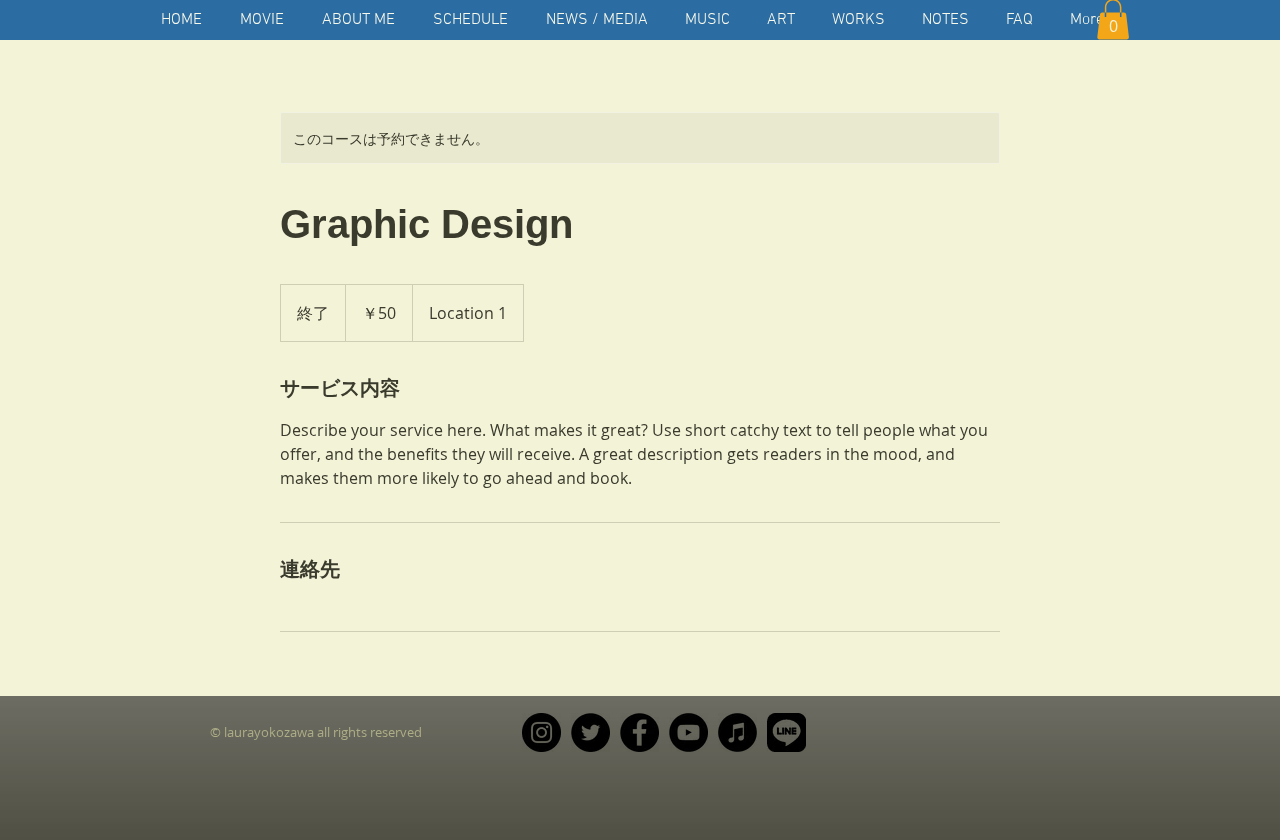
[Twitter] (590, 732)
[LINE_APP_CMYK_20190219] (786, 732)
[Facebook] (639, 732)
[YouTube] (688, 732)
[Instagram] (541, 732)
